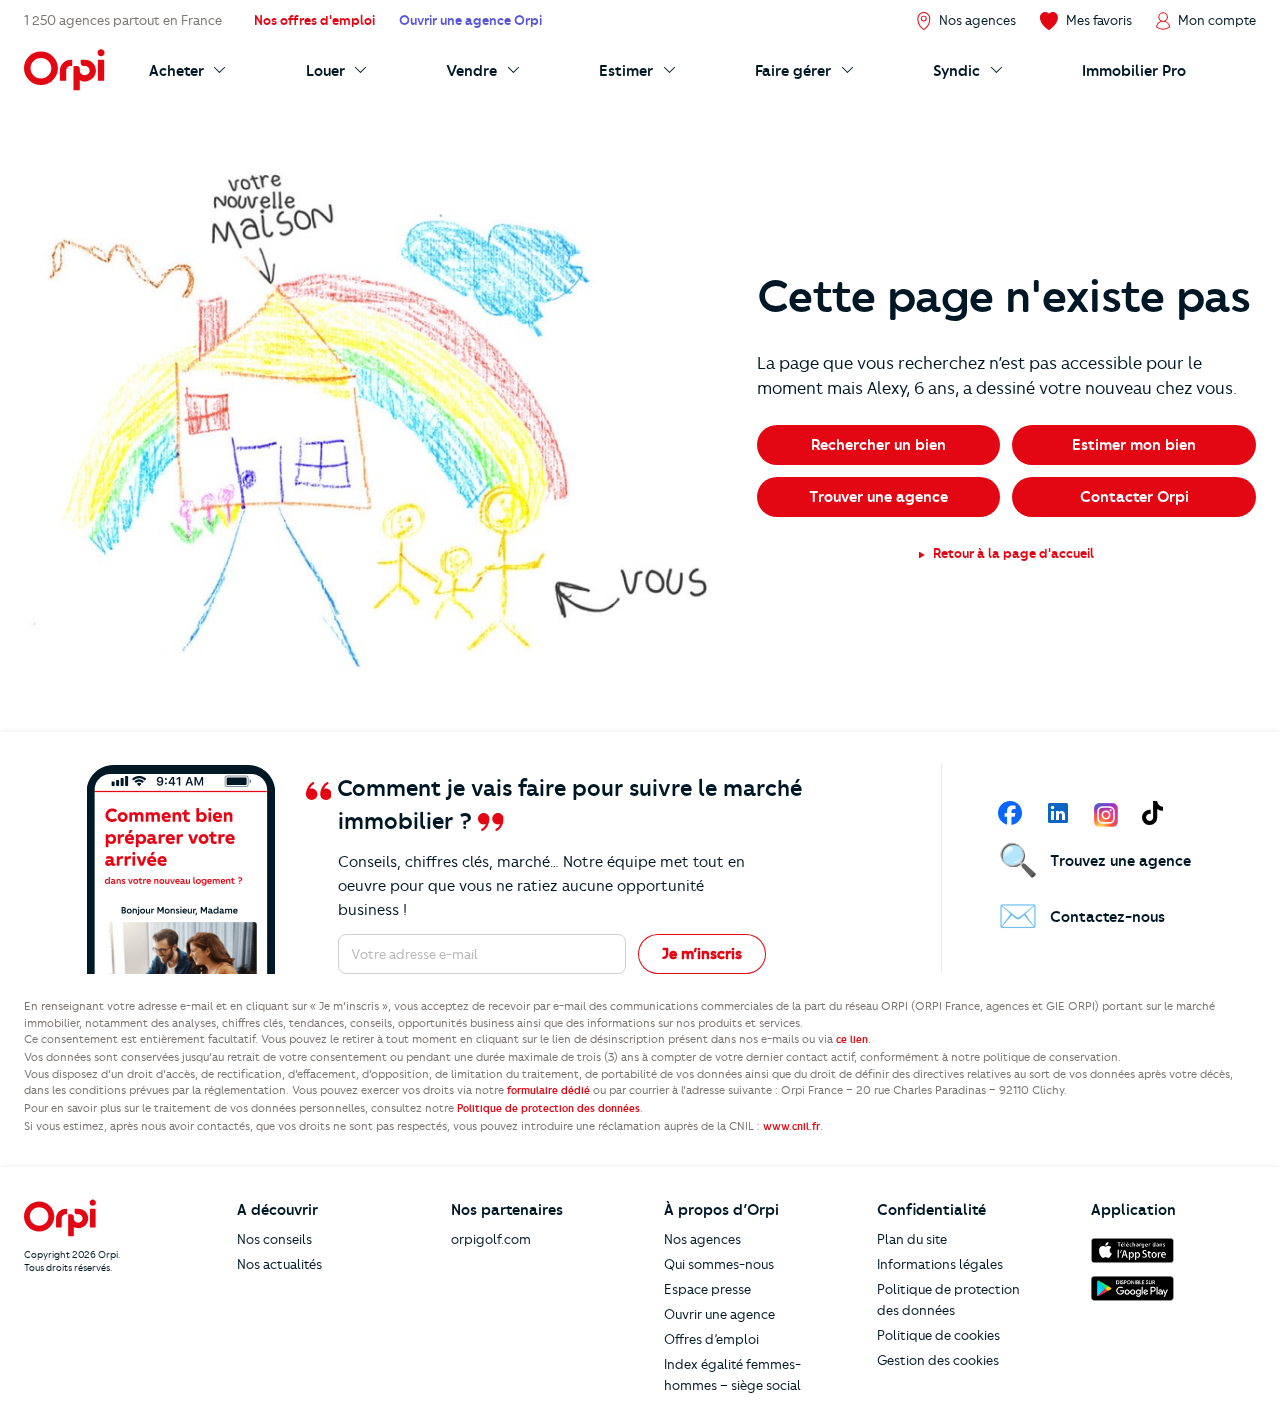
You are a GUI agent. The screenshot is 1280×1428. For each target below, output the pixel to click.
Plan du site (912, 1239)
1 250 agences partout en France (123, 20)
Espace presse (707, 1289)
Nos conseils (274, 1239)
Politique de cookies (938, 1335)
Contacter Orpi (1134, 497)
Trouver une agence (878, 497)
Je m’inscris (702, 954)
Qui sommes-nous (719, 1264)
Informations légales (940, 1264)
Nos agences (702, 1239)
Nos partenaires (507, 1210)
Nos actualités (279, 1264)
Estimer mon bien (1134, 445)
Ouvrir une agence (719, 1314)
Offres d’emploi (711, 1339)
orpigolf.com (491, 1239)
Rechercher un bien (878, 445)
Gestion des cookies (938, 1360)
